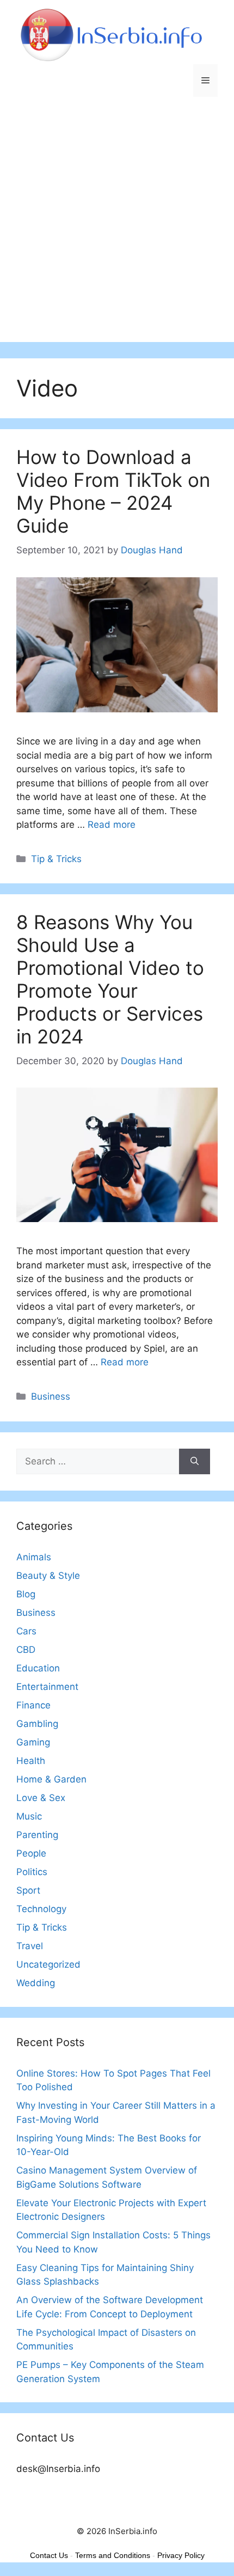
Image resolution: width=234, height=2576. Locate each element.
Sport (28, 1890)
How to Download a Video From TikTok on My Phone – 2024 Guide (113, 491)
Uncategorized (48, 1964)
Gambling (37, 1724)
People (31, 1853)
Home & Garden (51, 1779)
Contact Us (49, 2555)
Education (38, 1668)
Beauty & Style (48, 1576)
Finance (33, 1705)
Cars (26, 1631)
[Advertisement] (117, 225)
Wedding (36, 1983)
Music (29, 1816)
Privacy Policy (181, 2555)
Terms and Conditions (113, 2555)
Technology (41, 1909)
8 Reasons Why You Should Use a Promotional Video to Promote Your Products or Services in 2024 (110, 979)
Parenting (37, 1835)
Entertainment (47, 1687)
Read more (112, 825)
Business (51, 1396)
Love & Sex (41, 1798)
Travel (30, 1946)
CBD (26, 1650)
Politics (32, 1872)
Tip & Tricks (56, 859)
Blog (26, 1594)
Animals (34, 1557)
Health (31, 1761)
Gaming (33, 1742)
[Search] (195, 1462)
